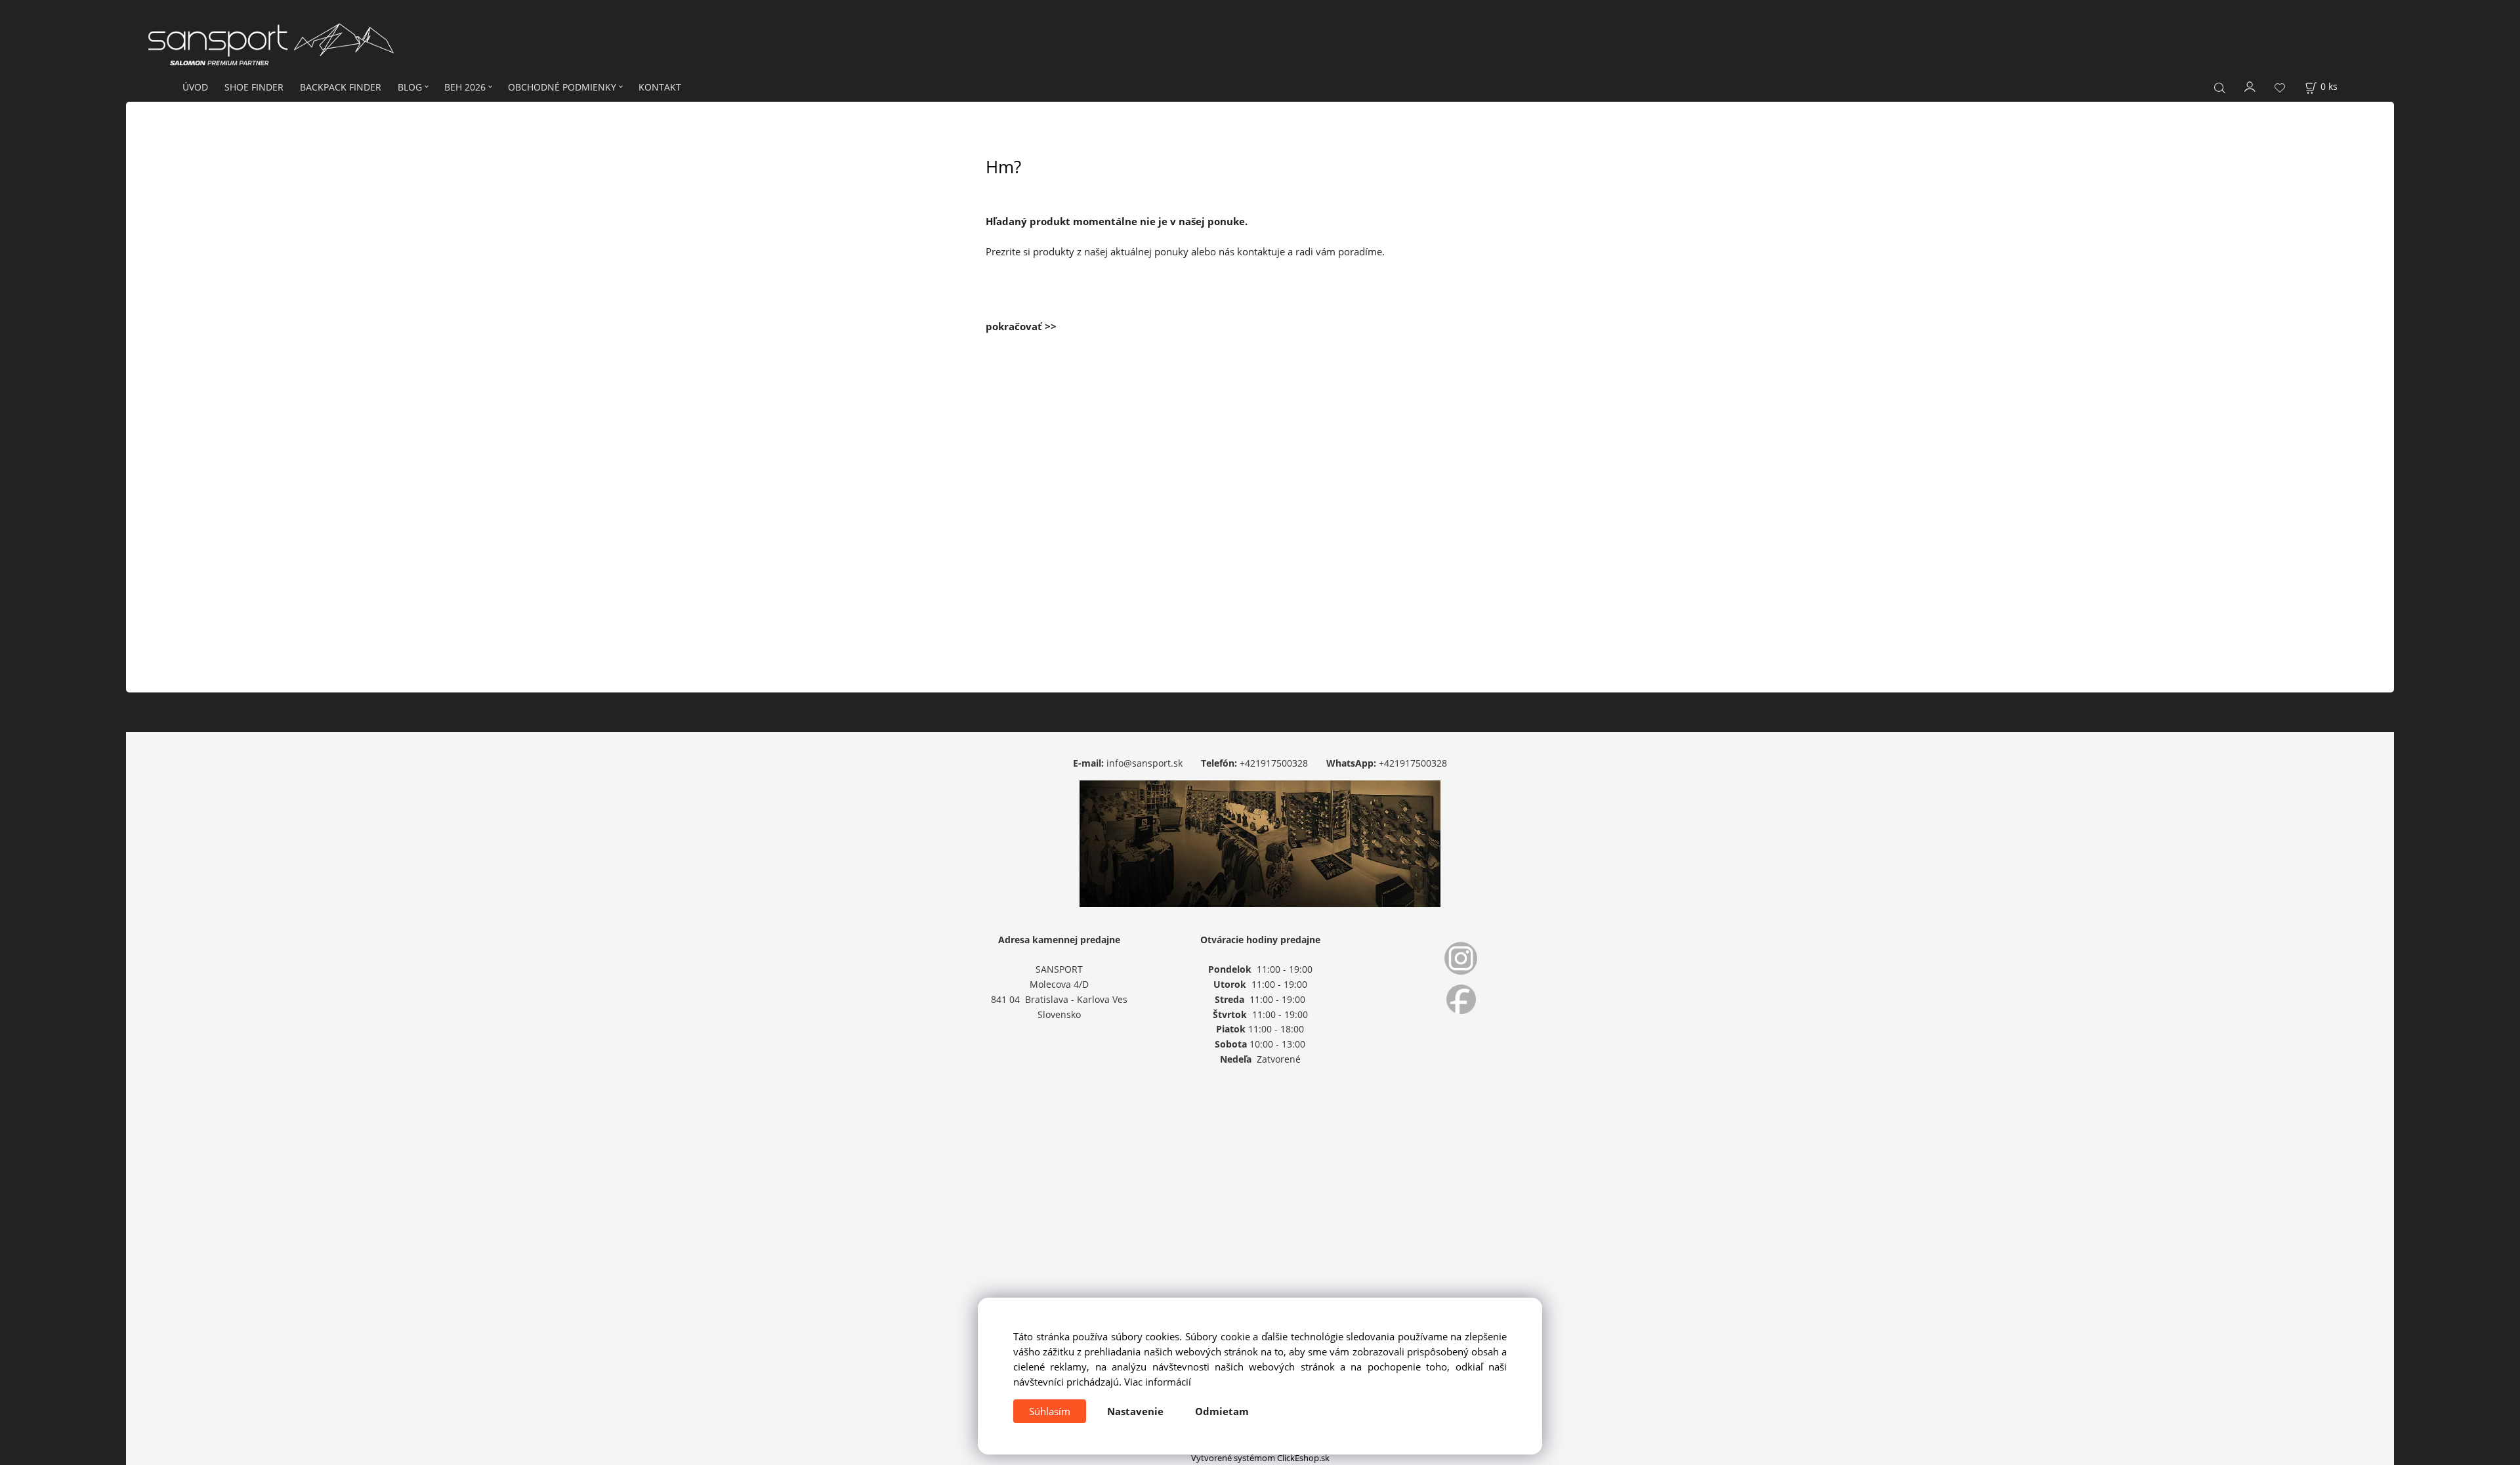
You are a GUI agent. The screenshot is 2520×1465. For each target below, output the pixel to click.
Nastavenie (1135, 1411)
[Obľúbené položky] (2280, 88)
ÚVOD (195, 87)
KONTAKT (660, 87)
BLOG (410, 87)
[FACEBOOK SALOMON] (1461, 999)
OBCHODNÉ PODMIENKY (562, 87)
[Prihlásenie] (2250, 86)
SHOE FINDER (254, 87)
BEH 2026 (465, 87)
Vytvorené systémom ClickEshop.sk (1260, 1458)
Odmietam (1222, 1411)
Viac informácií (1158, 1382)
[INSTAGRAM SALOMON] (1461, 958)
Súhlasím (1050, 1411)
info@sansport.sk (1144, 763)
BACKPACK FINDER (341, 87)
